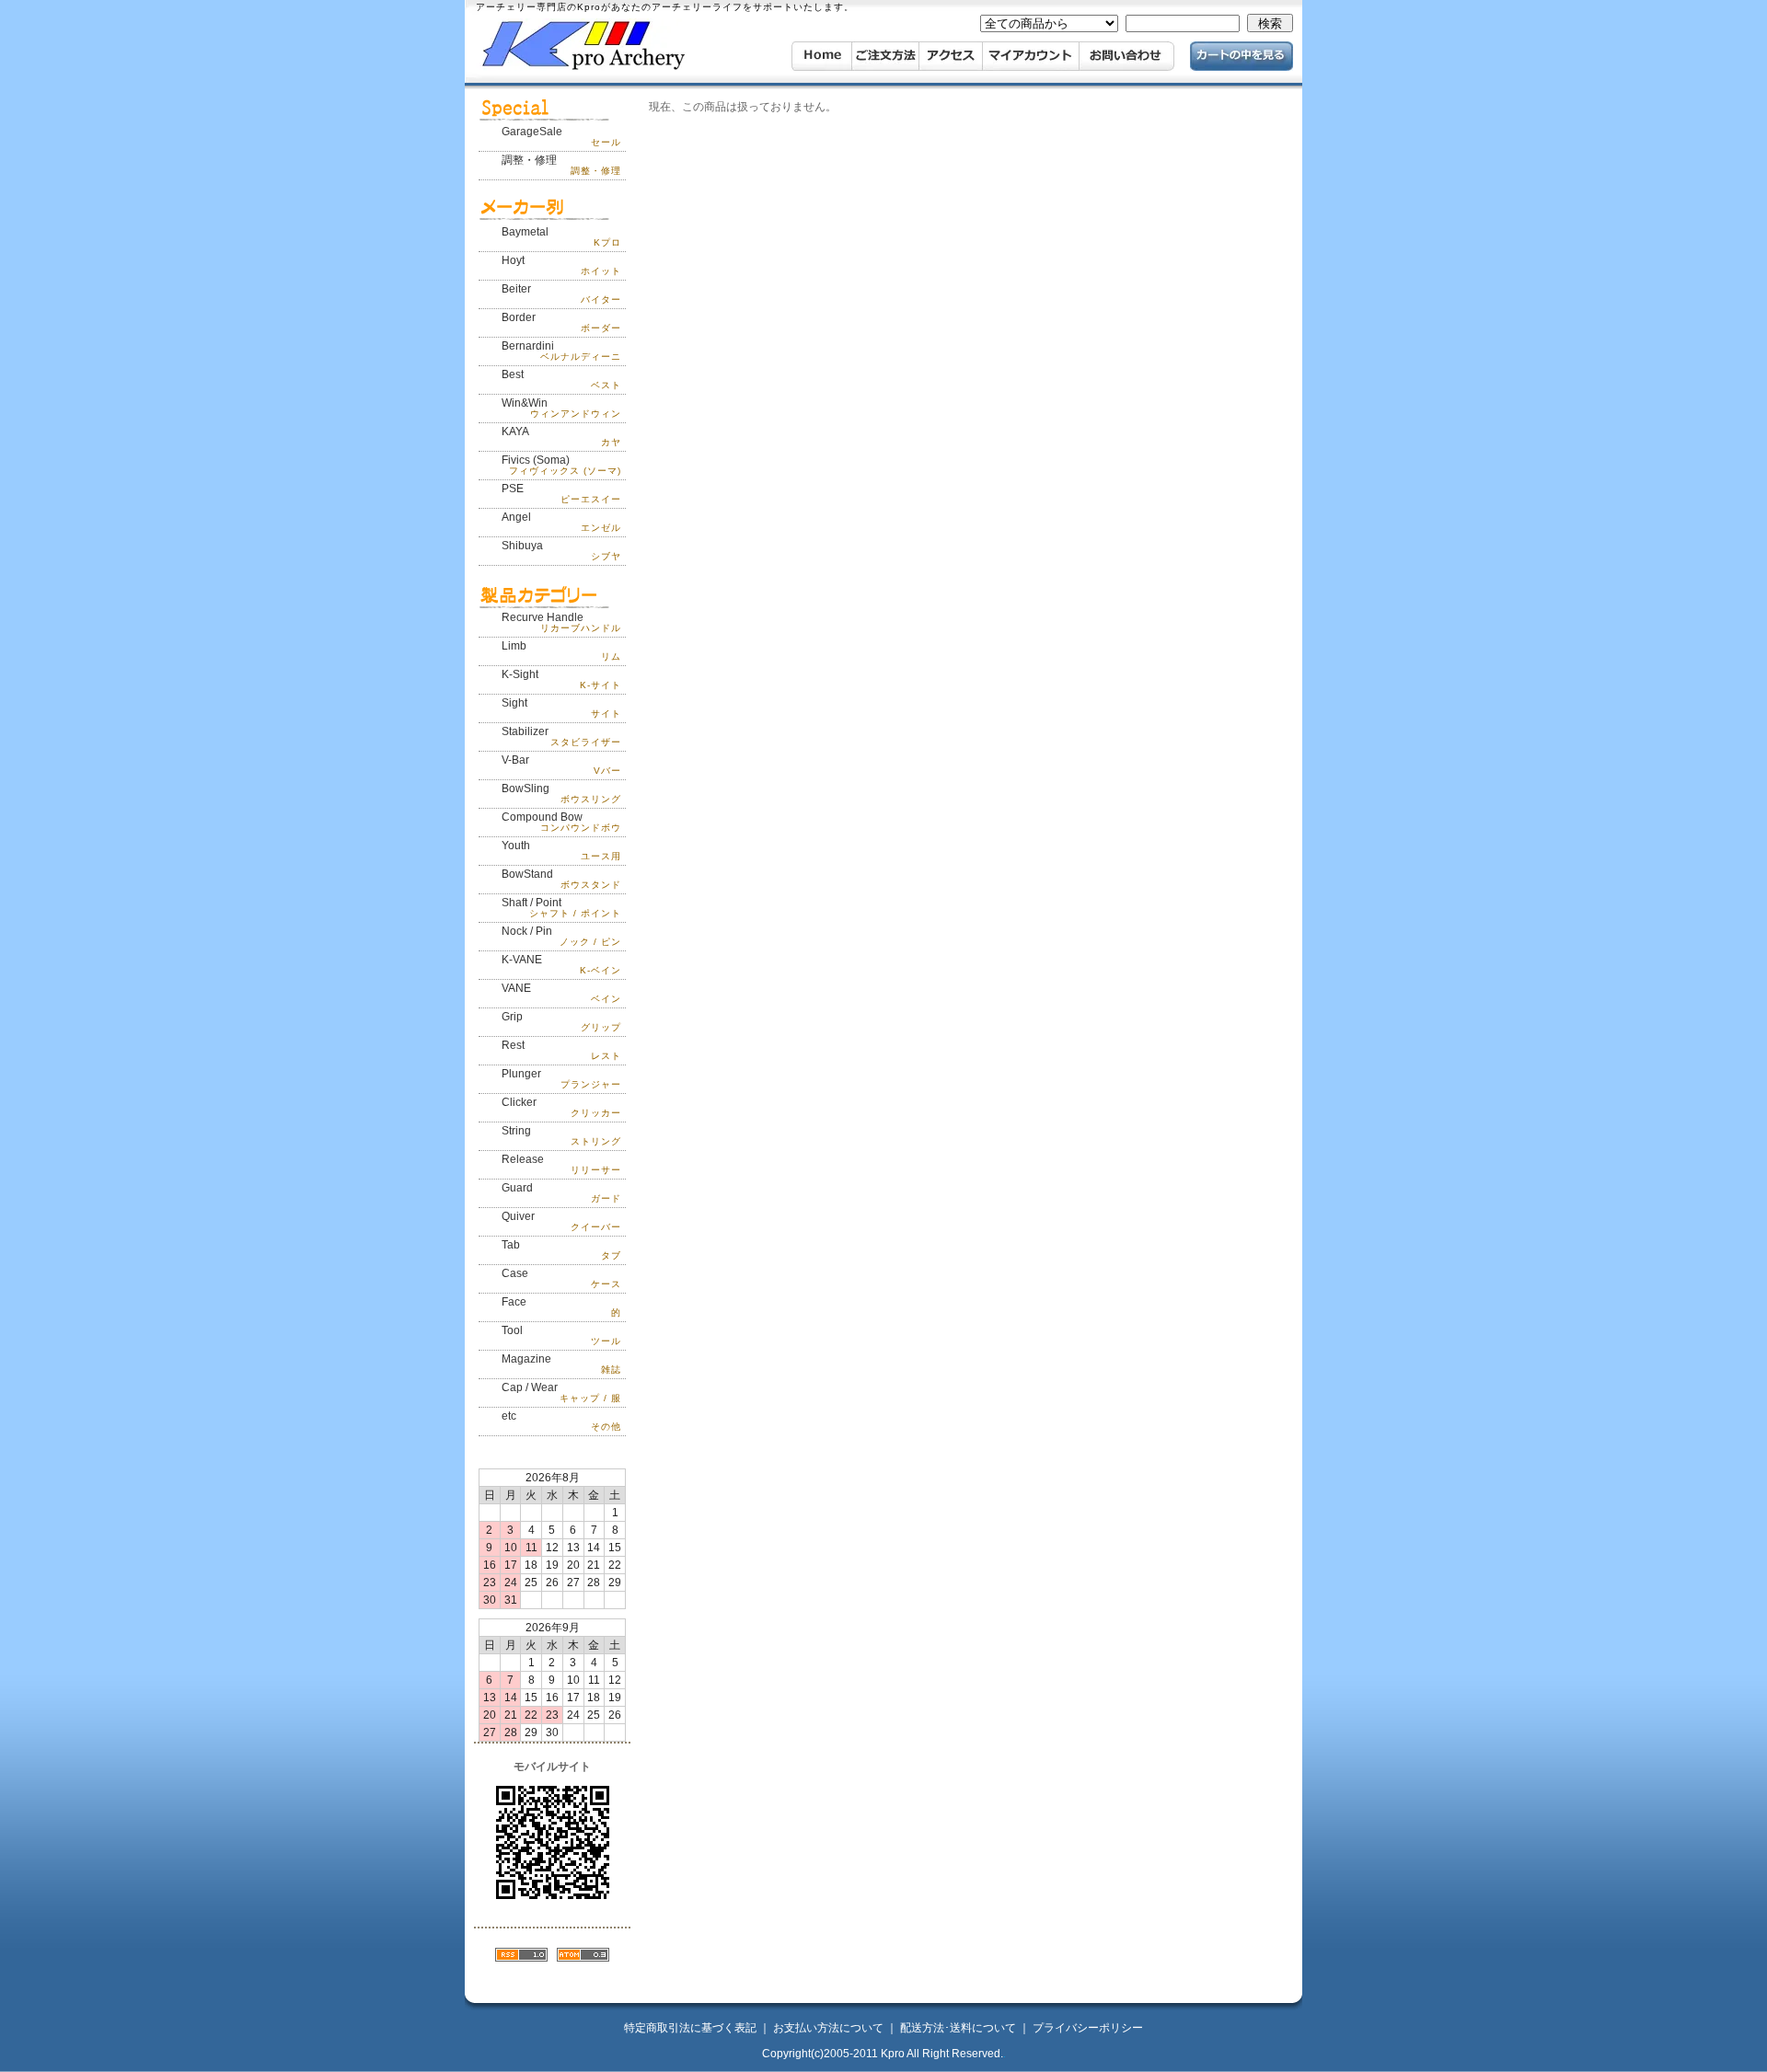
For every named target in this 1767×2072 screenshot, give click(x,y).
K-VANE (561, 964)
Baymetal (561, 236)
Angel (561, 522)
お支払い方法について (828, 2028)
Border (561, 322)
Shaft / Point (561, 907)
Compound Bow (561, 822)
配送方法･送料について (958, 2028)
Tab (561, 1249)
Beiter (561, 294)
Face (561, 1307)
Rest (561, 1050)
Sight (561, 708)
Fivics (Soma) (561, 465)
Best (561, 379)
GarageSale (561, 136)
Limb (561, 650)
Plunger (561, 1078)
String (561, 1135)
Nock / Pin (561, 936)
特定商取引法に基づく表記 (690, 2028)
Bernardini (561, 351)
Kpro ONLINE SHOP (611, 45)
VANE (561, 993)
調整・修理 (561, 165)
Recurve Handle (561, 622)
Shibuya (561, 550)
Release (561, 1164)
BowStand (561, 879)
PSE (561, 493)
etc (561, 1421)
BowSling (561, 793)
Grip (561, 1021)
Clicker (561, 1107)
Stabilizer (561, 736)
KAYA (561, 436)
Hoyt (561, 265)
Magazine (561, 1364)
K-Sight (561, 679)
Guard (561, 1192)
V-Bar (561, 765)
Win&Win (561, 408)
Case (561, 1278)
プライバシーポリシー (1088, 2028)
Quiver (561, 1221)
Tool (561, 1335)
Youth (561, 850)
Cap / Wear (561, 1392)
